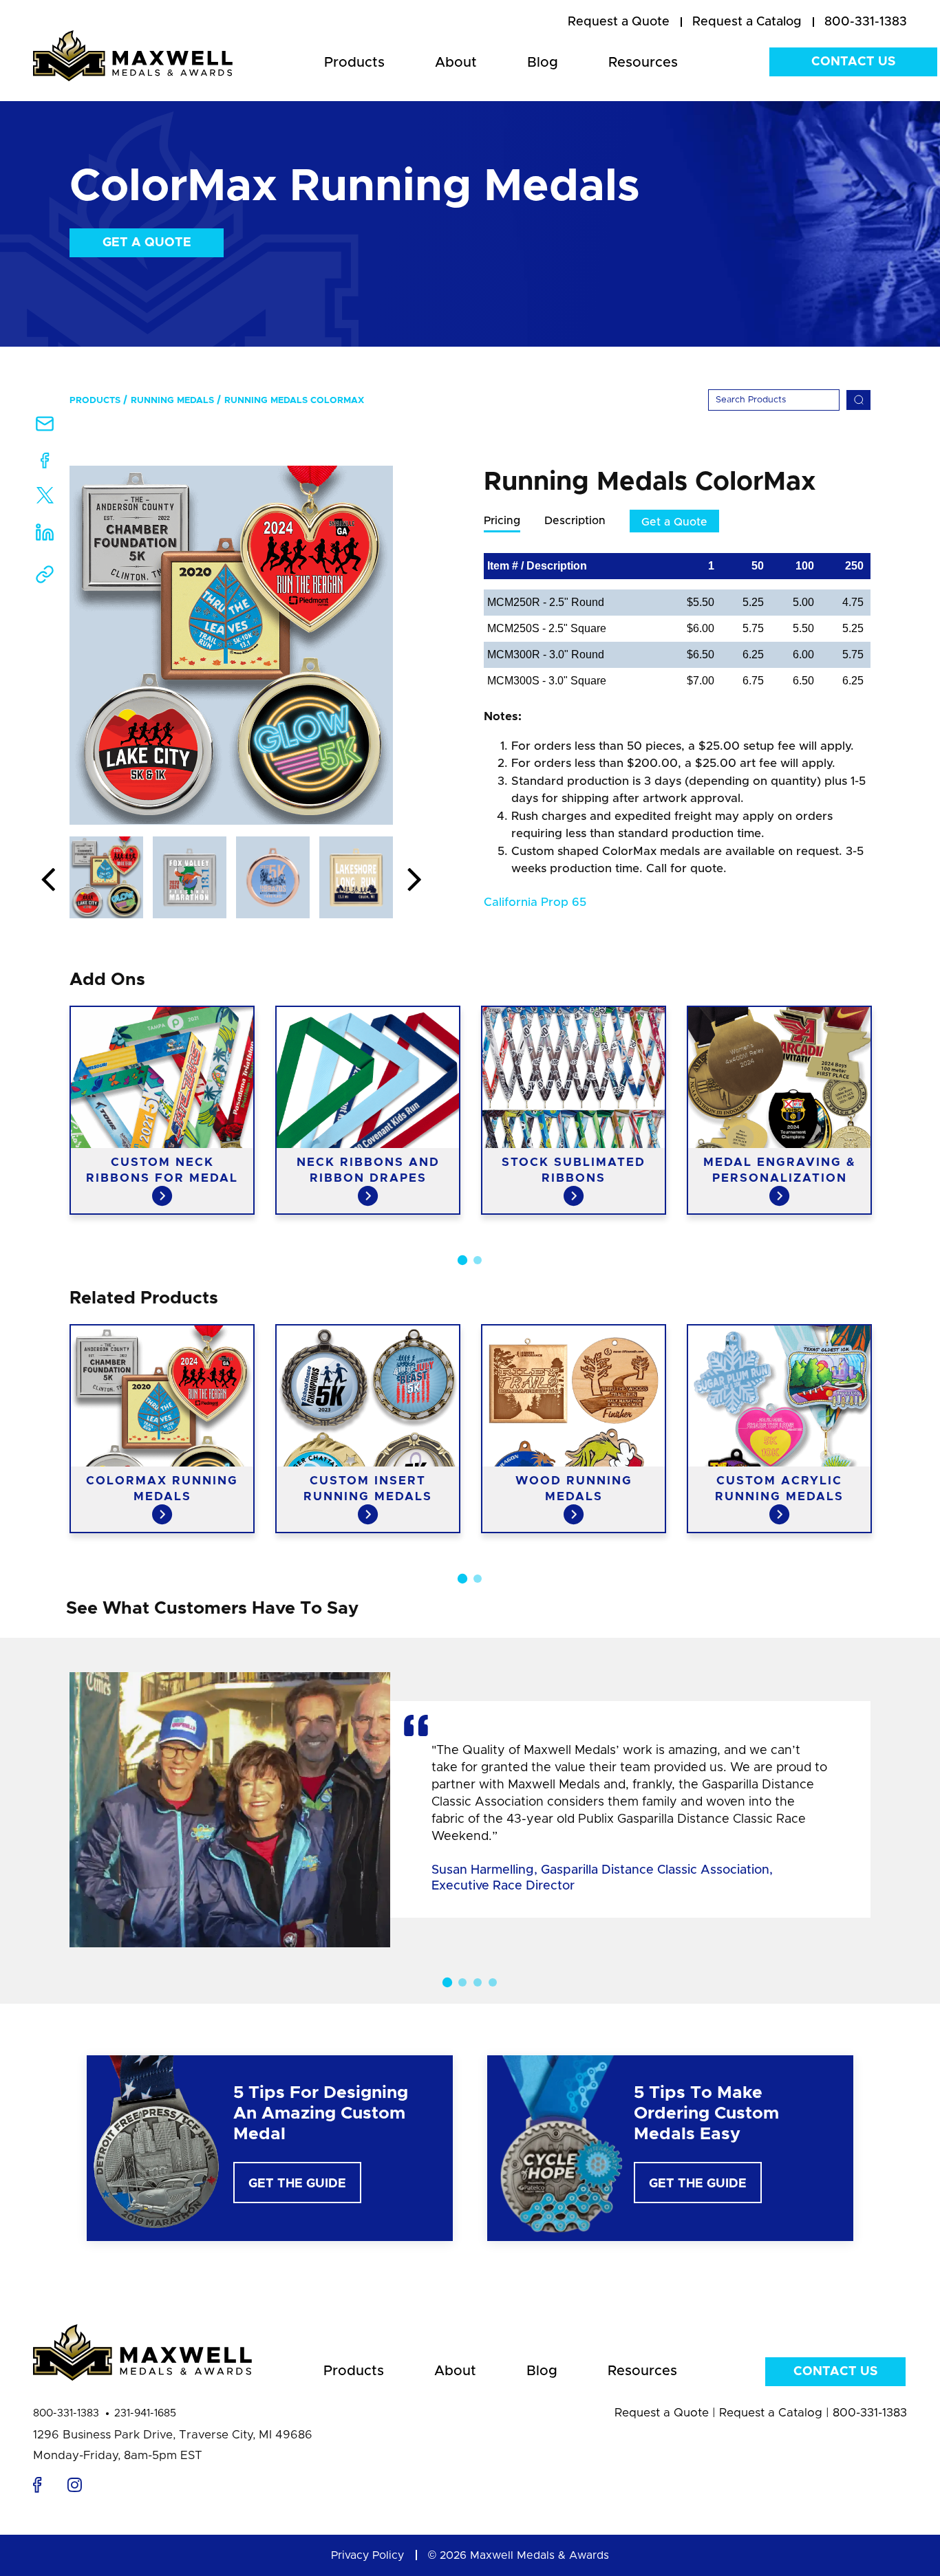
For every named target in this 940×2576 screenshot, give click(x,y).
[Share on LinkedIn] (45, 536)
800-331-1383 (66, 2413)
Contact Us (853, 62)
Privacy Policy (367, 2555)
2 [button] (478, 1260)
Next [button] (414, 880)
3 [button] (478, 1982)
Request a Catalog (771, 2413)
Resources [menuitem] (643, 63)
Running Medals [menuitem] (172, 401)
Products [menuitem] (354, 63)
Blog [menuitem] (543, 63)
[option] (231, 645)
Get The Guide (297, 2184)
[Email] (45, 428)
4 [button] (493, 1982)
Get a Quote (147, 243)
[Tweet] (45, 498)
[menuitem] (619, 23)
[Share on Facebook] (45, 463)
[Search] (858, 400)
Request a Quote (662, 2413)
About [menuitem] (456, 63)
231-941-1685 (145, 2413)
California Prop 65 (535, 902)
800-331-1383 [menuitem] (866, 22)
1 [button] (462, 1260)
